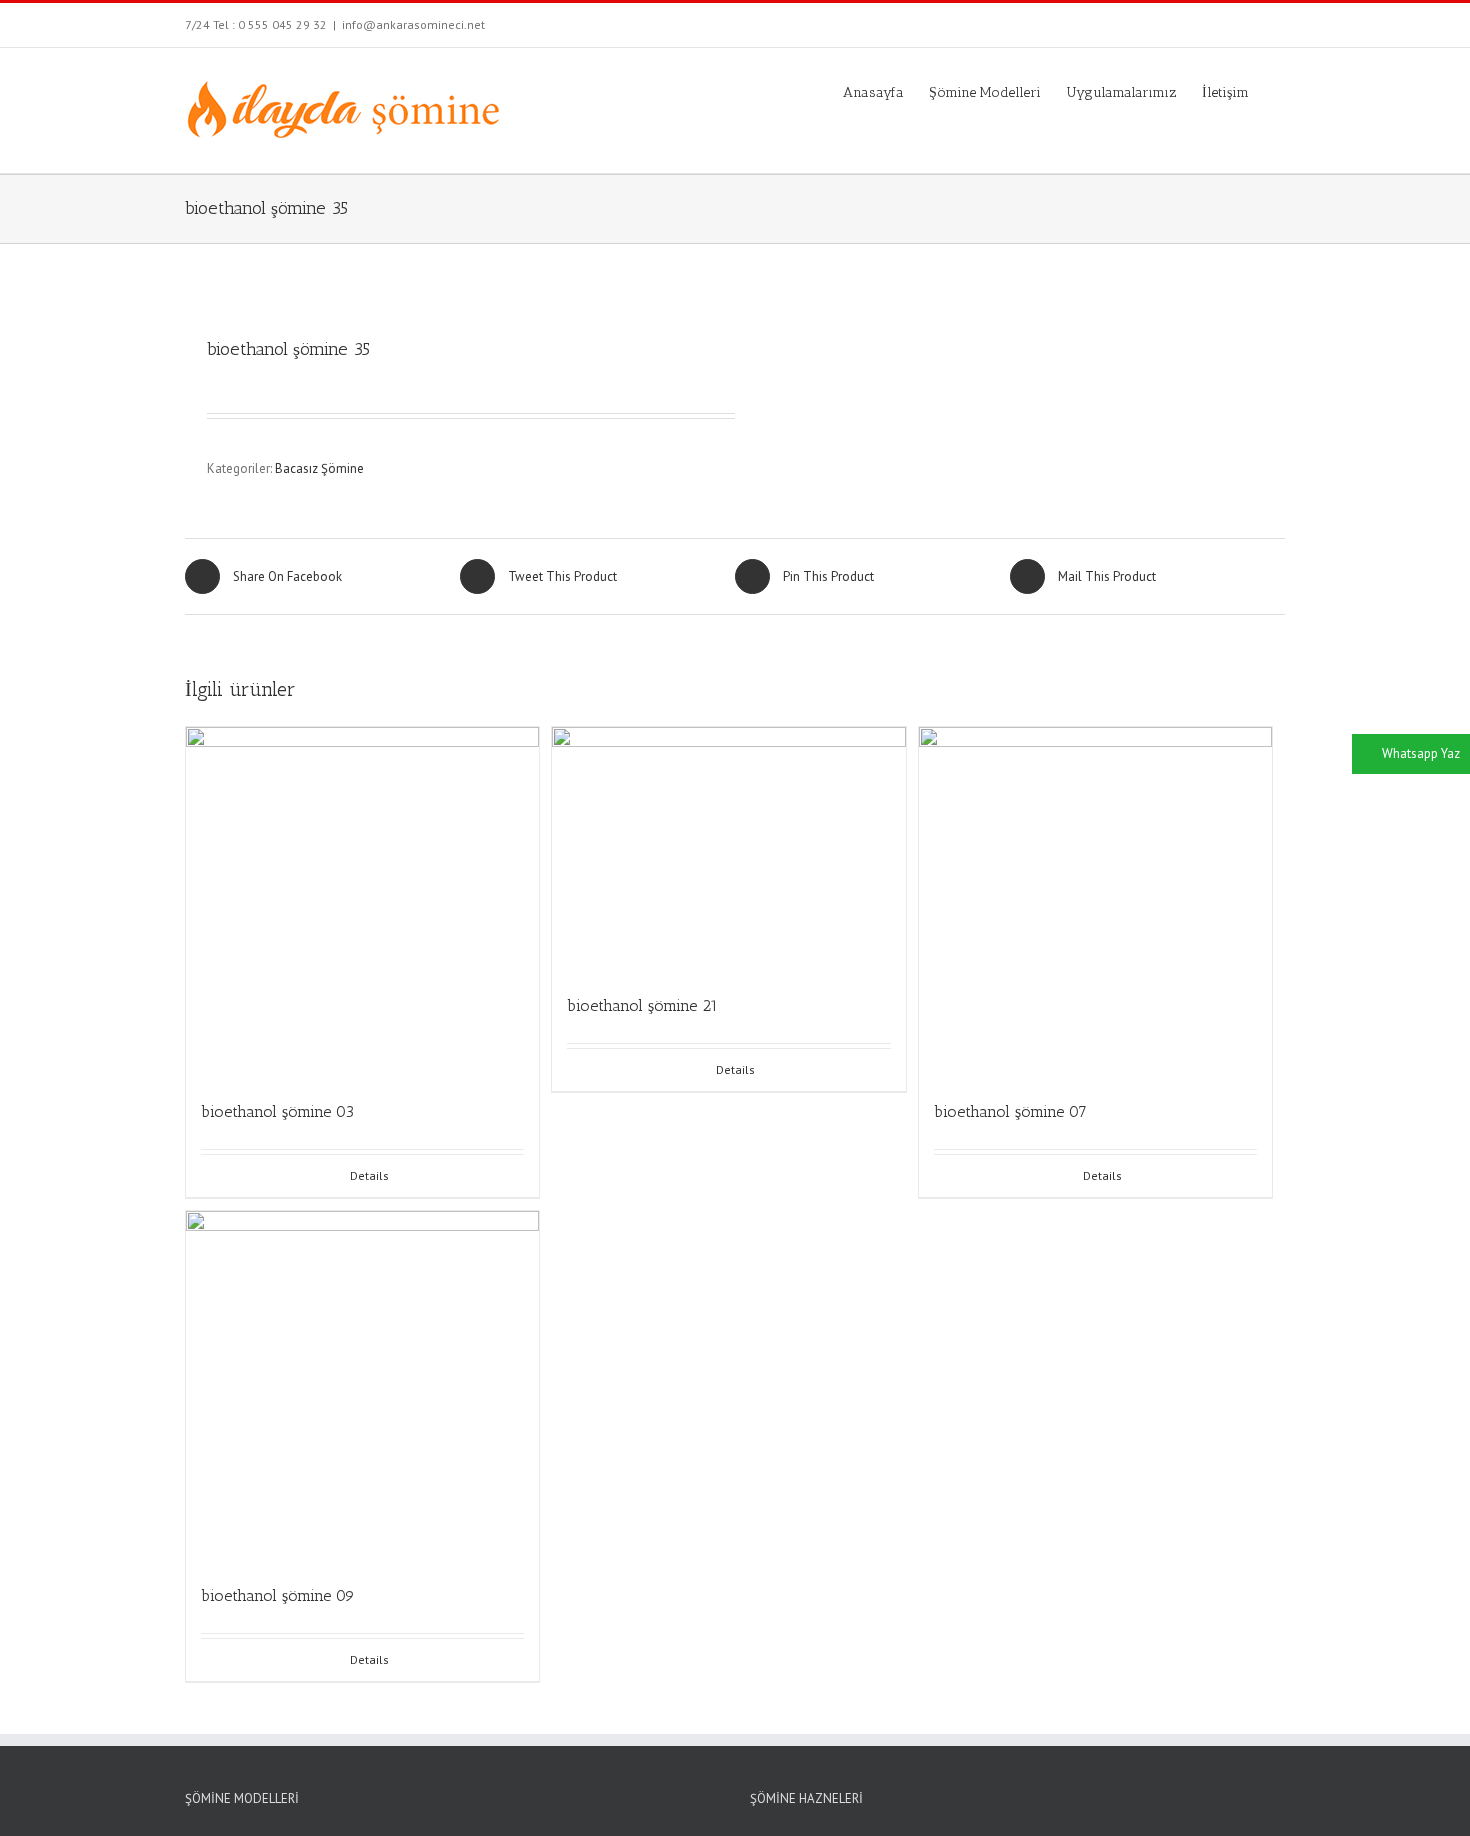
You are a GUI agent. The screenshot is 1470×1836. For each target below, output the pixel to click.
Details (369, 1175)
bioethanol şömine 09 (278, 1595)
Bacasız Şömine (319, 468)
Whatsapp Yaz (1421, 753)
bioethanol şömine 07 (1010, 1111)
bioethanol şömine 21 (642, 1005)
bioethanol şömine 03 (277, 1111)
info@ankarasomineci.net (413, 24)
